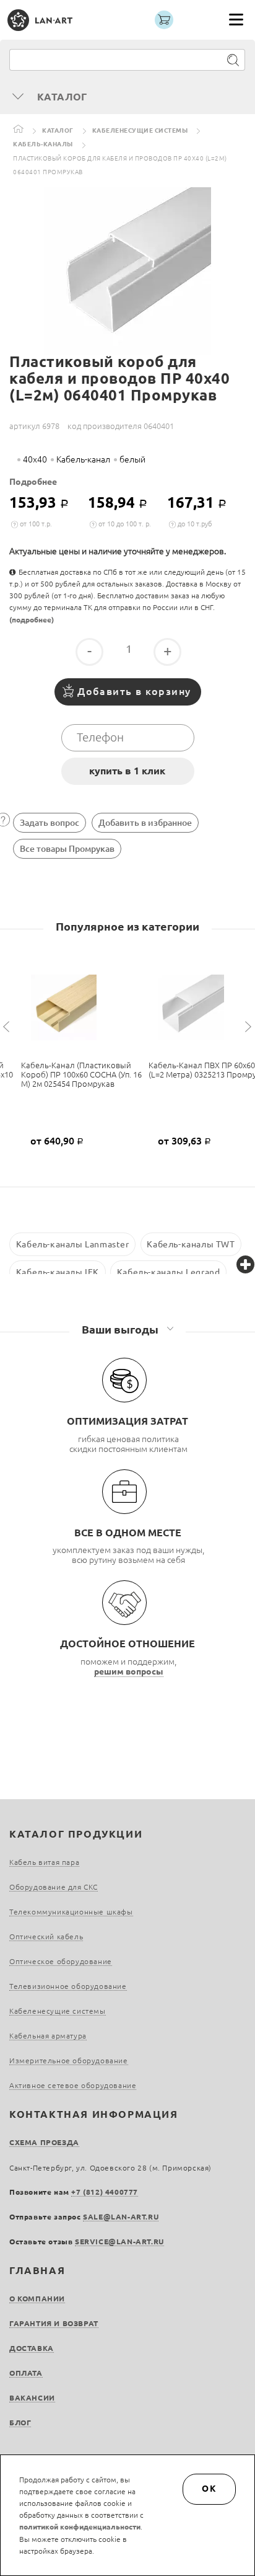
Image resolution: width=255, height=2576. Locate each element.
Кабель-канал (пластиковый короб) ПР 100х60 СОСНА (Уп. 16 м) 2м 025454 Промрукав (81, 1074)
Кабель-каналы (43, 144)
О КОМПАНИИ (37, 2299)
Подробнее (33, 482)
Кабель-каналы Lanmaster (73, 1244)
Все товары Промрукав (67, 849)
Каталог (58, 131)
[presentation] (8, 1027)
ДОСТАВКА (32, 2348)
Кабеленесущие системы (140, 131)
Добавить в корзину (134, 691)
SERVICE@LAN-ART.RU (119, 2242)
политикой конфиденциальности (80, 2527)
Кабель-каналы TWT (191, 1244)
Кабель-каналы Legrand (169, 1272)
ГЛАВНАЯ (37, 2270)
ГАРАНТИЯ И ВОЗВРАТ (54, 2323)
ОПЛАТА (26, 2373)
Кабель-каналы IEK (58, 1272)
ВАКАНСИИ (32, 2398)
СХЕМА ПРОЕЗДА (44, 2142)
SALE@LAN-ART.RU (121, 2217)
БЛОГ (20, 2423)
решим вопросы (129, 1671)
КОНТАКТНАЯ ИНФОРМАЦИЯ (94, 2114)
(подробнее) (32, 620)
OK (209, 2489)
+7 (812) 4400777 (105, 2192)
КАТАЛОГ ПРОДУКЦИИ (76, 1834)
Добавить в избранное (145, 823)
